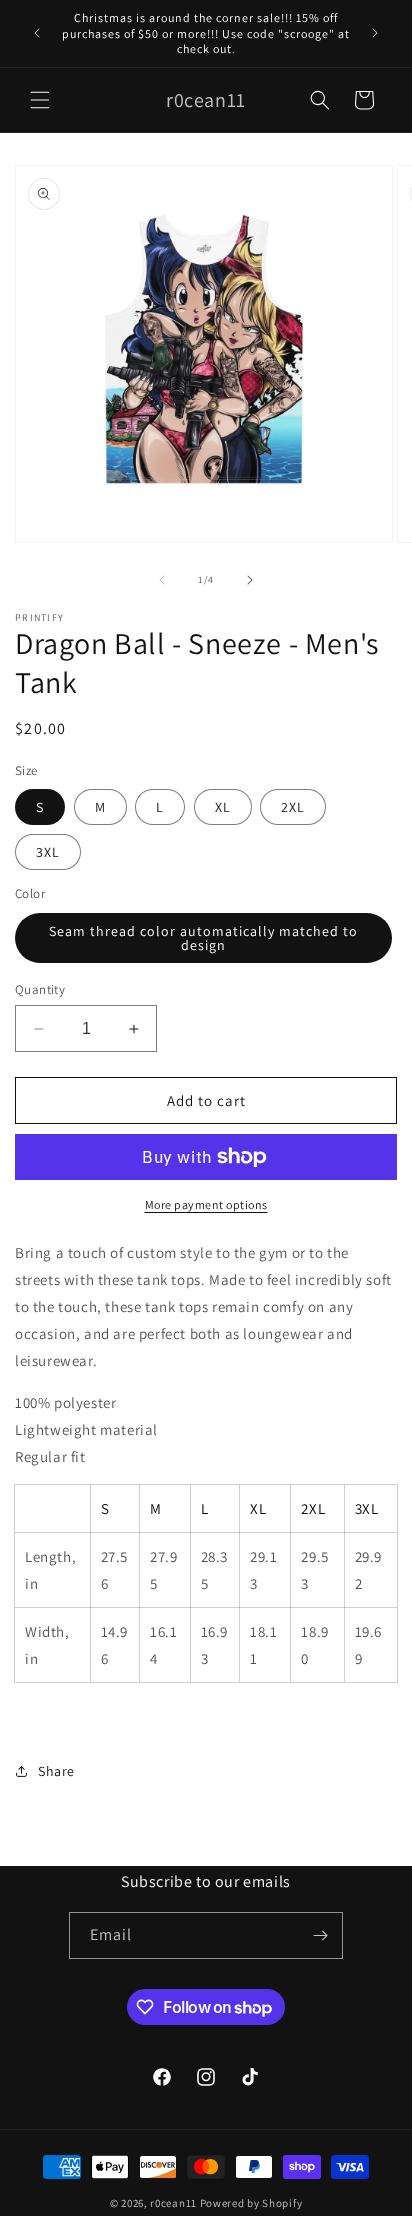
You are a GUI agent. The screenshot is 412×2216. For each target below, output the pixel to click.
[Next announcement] (375, 33)
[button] (40, 100)
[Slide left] (162, 580)
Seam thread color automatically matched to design (203, 938)
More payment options (206, 1204)
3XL (48, 852)
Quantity (40, 989)
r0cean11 (173, 2203)
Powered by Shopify (251, 2203)
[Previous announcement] (37, 33)
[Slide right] (250, 580)
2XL (293, 807)
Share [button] (56, 1771)
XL (223, 807)
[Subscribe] (320, 1935)
